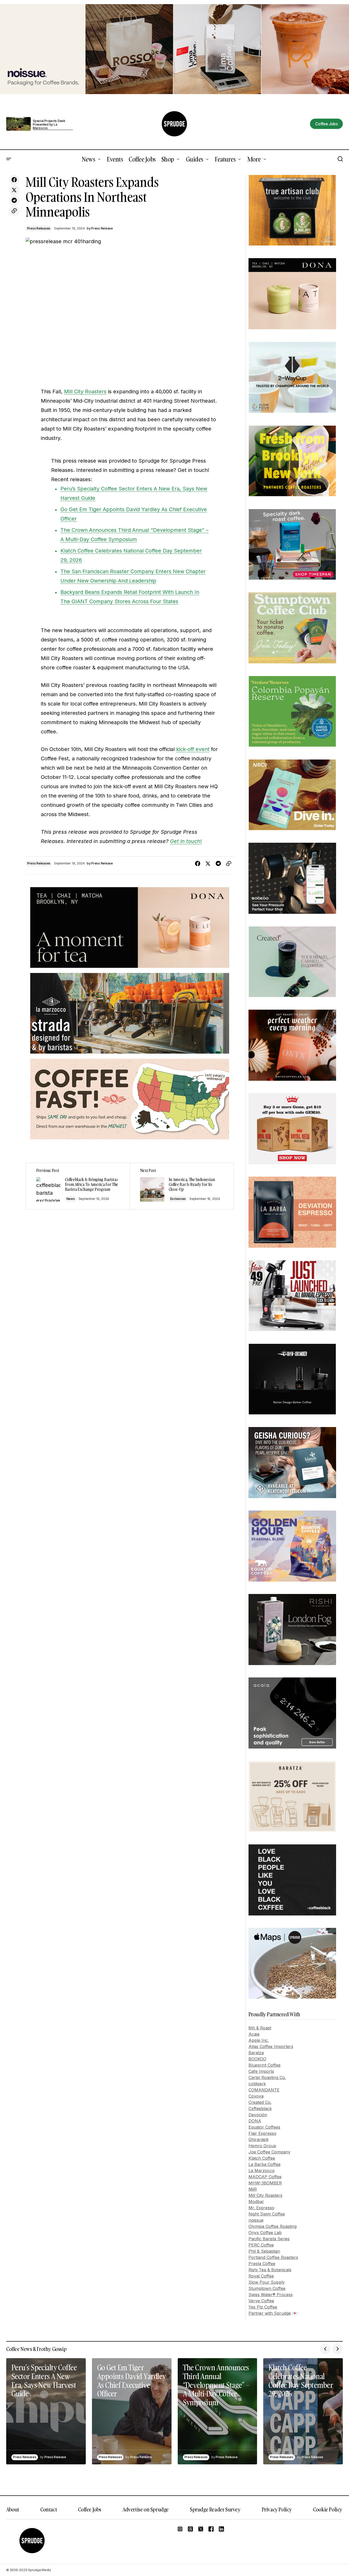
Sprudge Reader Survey (215, 2509)
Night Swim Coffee (267, 2214)
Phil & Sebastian (264, 2251)
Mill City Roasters (85, 392)
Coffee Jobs (90, 2509)
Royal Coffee (261, 2276)
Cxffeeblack (260, 2109)
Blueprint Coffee (265, 2065)
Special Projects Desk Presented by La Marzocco (49, 125)
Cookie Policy (328, 2509)
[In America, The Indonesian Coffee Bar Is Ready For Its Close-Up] (182, 1186)
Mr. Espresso (261, 2208)
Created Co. (260, 2102)
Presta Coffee (262, 2264)
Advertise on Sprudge (146, 2509)
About (13, 2509)
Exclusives (178, 1199)
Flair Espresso (262, 2133)
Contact (49, 2509)
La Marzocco (262, 2171)
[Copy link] (14, 211)
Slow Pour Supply (267, 2282)
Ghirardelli (258, 2140)
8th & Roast (260, 2028)
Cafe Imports (261, 2071)
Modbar (256, 2202)
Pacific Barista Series (269, 2239)
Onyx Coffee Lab (265, 2233)
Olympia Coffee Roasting (273, 2226)
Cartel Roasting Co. (267, 2077)
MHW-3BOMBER (265, 2183)
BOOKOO (257, 2059)
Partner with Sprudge (270, 2313)
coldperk (257, 2084)
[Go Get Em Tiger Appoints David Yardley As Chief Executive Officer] (132, 2411)
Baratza (256, 2053)
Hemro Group (262, 2146)
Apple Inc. (259, 2040)
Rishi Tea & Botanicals (270, 2270)
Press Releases (39, 228)
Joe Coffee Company (269, 2152)
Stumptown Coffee (267, 2288)
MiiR (253, 2189)
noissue (256, 2220)
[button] (9, 159)
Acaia (254, 2034)
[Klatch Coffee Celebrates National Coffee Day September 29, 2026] (303, 2411)
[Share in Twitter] (14, 190)
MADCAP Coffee (265, 2177)
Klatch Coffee (262, 2158)
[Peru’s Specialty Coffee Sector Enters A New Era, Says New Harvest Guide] (46, 2411)
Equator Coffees (264, 2127)
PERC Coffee (261, 2245)
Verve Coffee (261, 2301)
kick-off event (193, 749)
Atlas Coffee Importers (271, 2046)
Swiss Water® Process (271, 2295)
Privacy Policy (277, 2509)
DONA (255, 2121)
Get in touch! (186, 841)
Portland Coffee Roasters (273, 2257)
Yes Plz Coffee (263, 2307)
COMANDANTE (264, 2090)
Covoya (256, 2096)
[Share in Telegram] (14, 201)
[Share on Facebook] (14, 180)
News (71, 1199)
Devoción (258, 2115)
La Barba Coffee (265, 2164)
